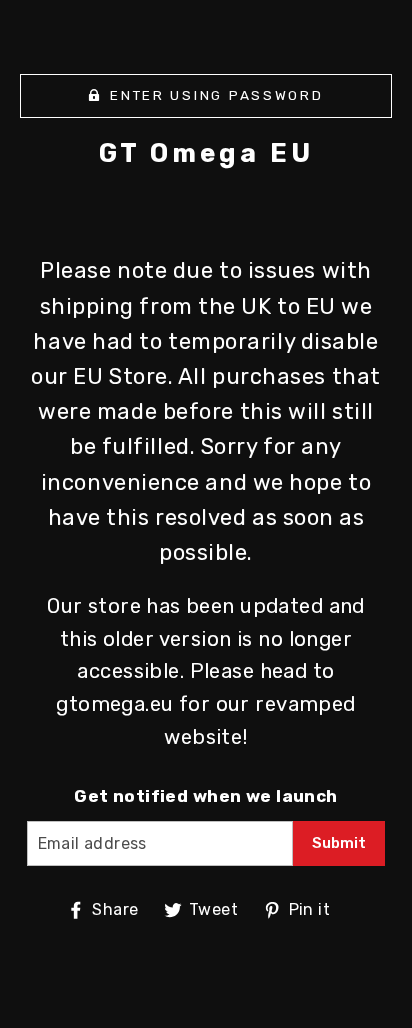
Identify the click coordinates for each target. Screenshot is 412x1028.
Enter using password (216, 95)
